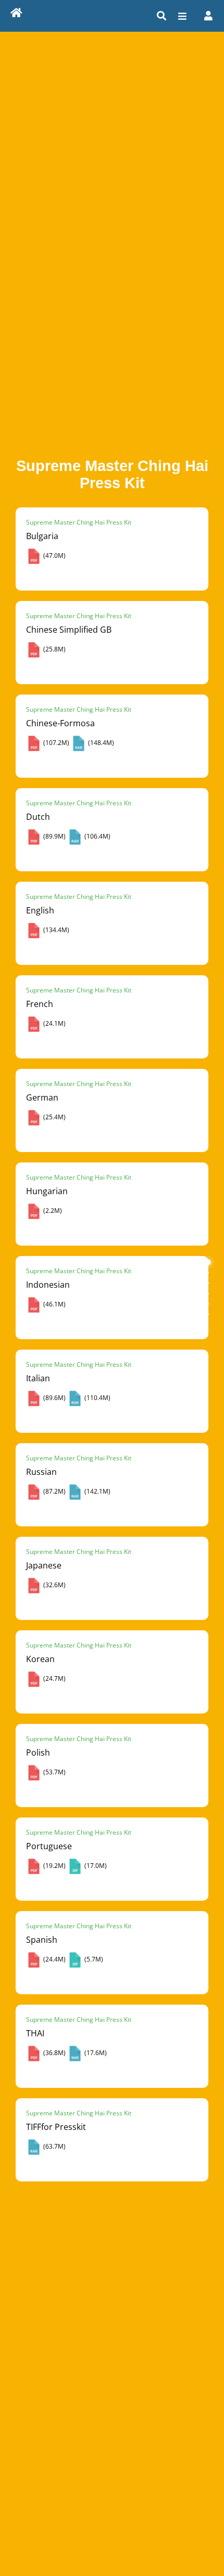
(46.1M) (54, 1304)
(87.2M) (54, 1491)
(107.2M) (55, 743)
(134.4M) (55, 930)
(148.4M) (100, 743)
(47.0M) (54, 555)
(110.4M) (97, 1398)
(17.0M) (95, 1866)
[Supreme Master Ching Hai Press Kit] (16, 14)
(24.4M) (54, 1959)
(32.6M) (54, 1585)
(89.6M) (54, 1398)
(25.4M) (54, 1117)
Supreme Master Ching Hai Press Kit (79, 522)
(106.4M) (97, 836)
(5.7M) (93, 1959)
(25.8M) (54, 649)
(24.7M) (54, 1678)
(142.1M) (97, 1491)
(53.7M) (54, 1772)
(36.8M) (54, 2053)
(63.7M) (54, 2146)
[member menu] (208, 16)
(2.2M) (52, 1211)
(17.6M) (95, 2053)
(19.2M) (54, 1866)
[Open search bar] (161, 16)
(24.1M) (54, 1023)
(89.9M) (54, 836)
